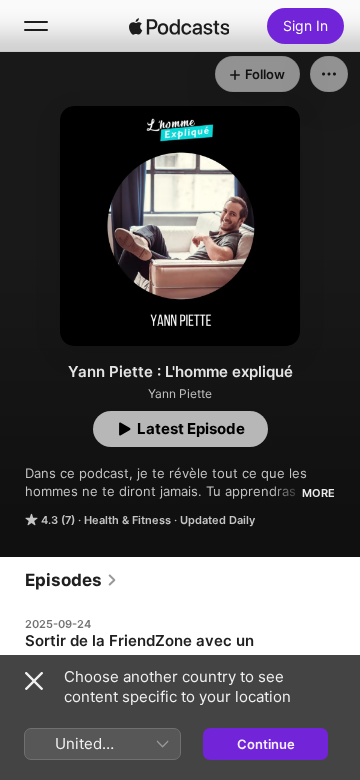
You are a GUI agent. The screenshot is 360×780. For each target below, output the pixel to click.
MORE (318, 493)
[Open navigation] (36, 26)
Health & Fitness (127, 520)
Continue (266, 744)
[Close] (34, 681)
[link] (71, 580)
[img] (179, 26)
